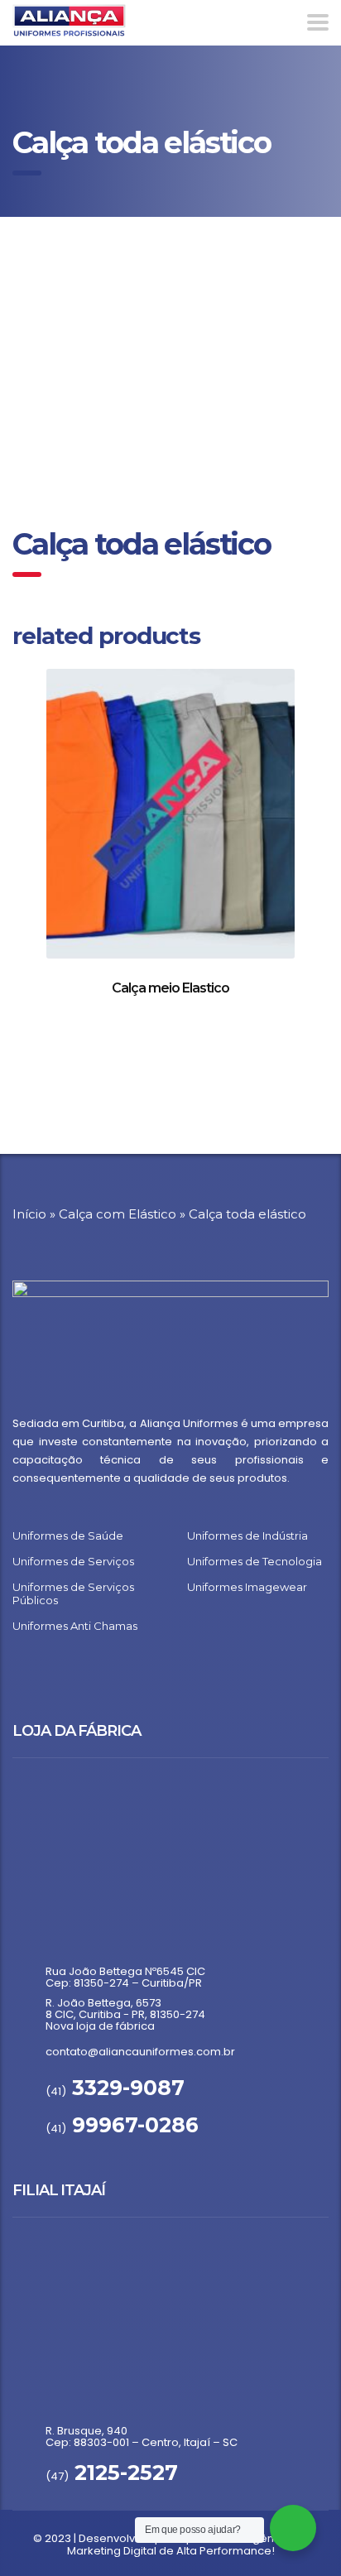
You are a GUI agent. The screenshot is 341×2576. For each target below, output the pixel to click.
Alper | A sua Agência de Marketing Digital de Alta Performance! (188, 2545)
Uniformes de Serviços (73, 1561)
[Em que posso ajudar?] (293, 2528)
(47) (112, 2476)
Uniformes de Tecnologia (255, 1561)
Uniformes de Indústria (247, 1536)
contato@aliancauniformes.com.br (140, 2052)
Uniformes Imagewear (247, 1587)
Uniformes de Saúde (68, 1536)
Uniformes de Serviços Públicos (73, 1593)
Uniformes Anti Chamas (75, 1626)
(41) (115, 2091)
